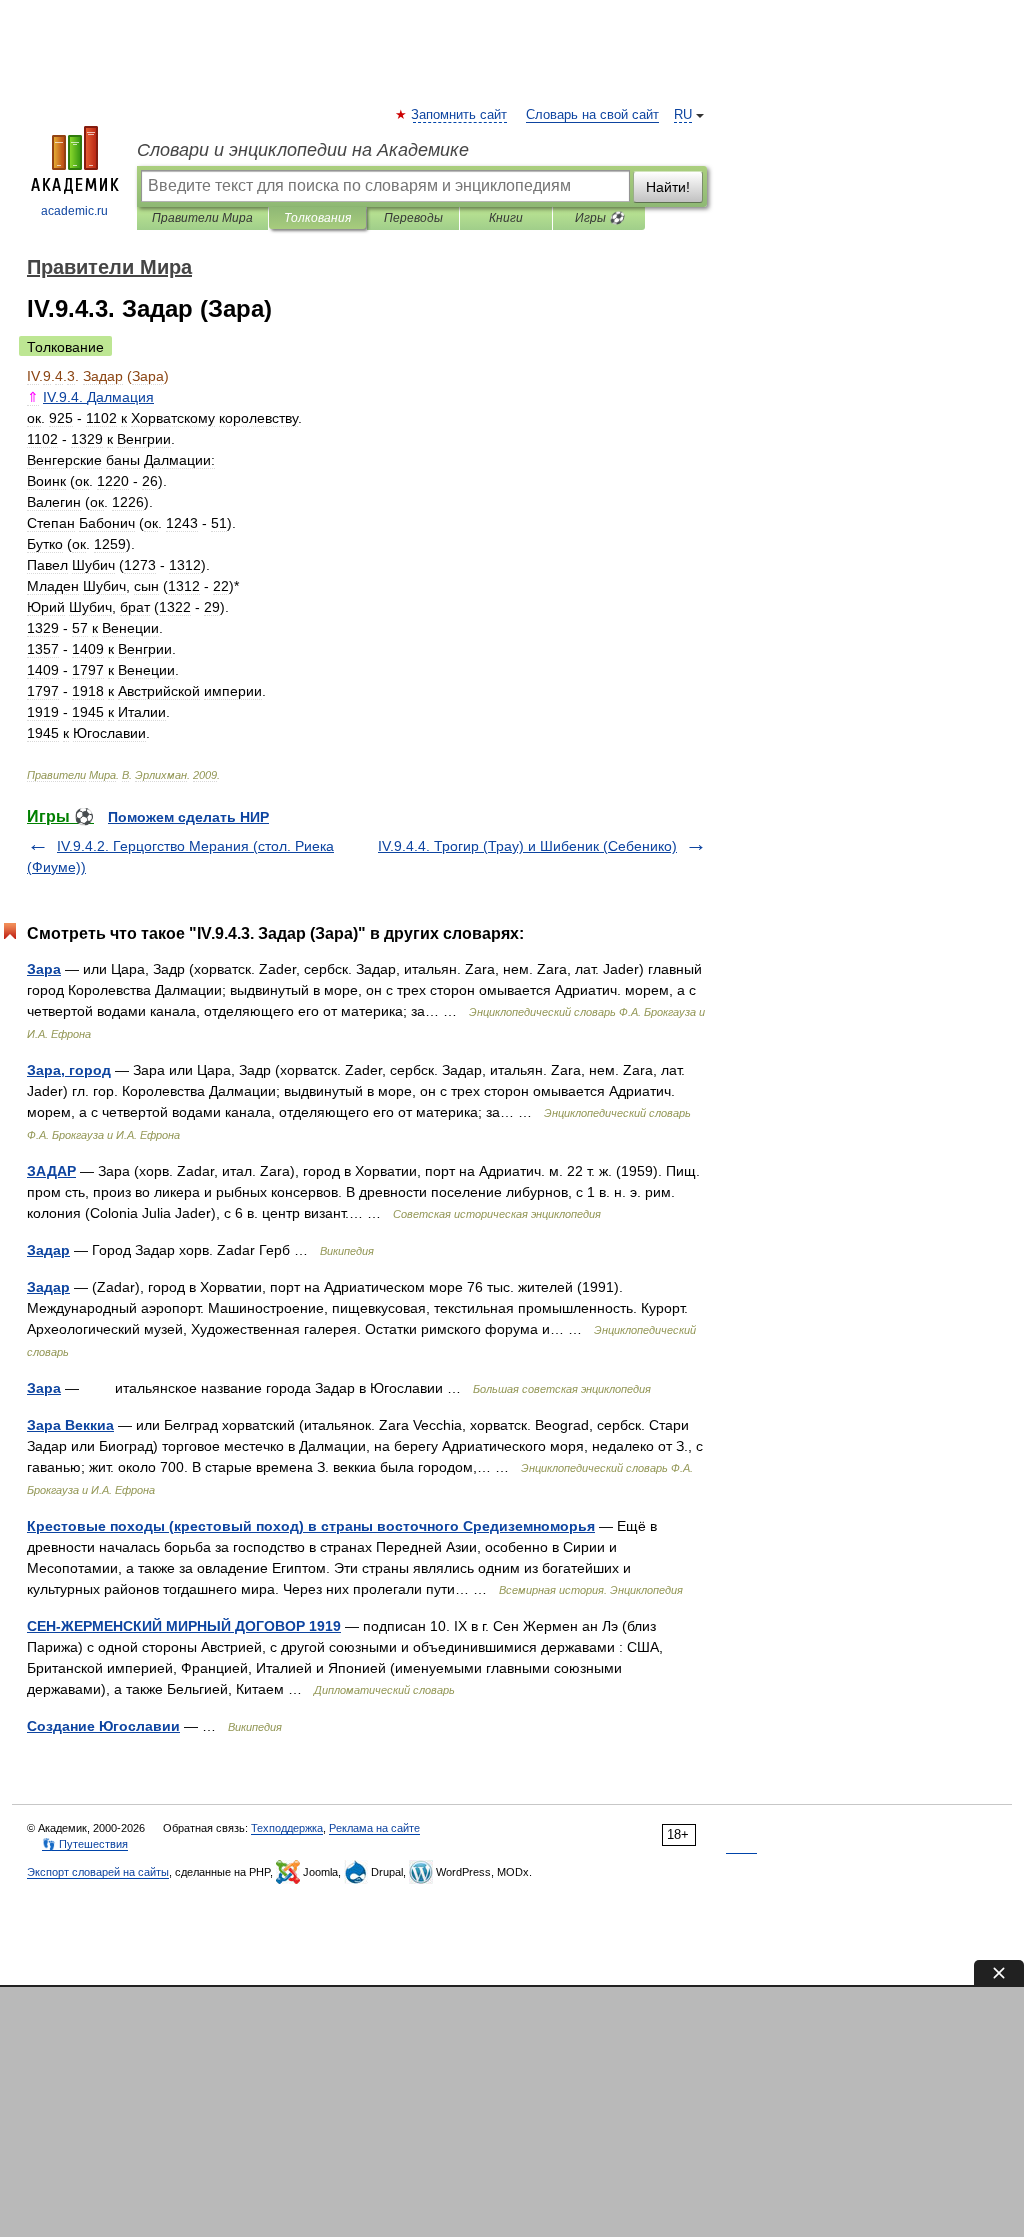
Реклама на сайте (374, 1828)
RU (683, 115)
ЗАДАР (51, 1171)
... (98, 397)
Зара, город (69, 1070)
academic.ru (74, 211)
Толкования (317, 218)
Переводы (413, 218)
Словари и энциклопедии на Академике (303, 150)
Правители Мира (202, 218)
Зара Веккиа (70, 1425)
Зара (44, 969)
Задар (48, 1250)
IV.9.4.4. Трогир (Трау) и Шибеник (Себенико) (527, 846)
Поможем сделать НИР (188, 817)
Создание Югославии (103, 1726)
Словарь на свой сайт (592, 115)
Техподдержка (287, 1828)
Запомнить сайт (460, 115)
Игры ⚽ (599, 218)
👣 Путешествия (85, 1844)
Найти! (668, 187)
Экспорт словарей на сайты (98, 1872)
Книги (506, 218)
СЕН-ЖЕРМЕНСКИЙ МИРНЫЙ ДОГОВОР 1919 (184, 1626)
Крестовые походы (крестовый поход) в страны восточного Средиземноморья (311, 1526)
